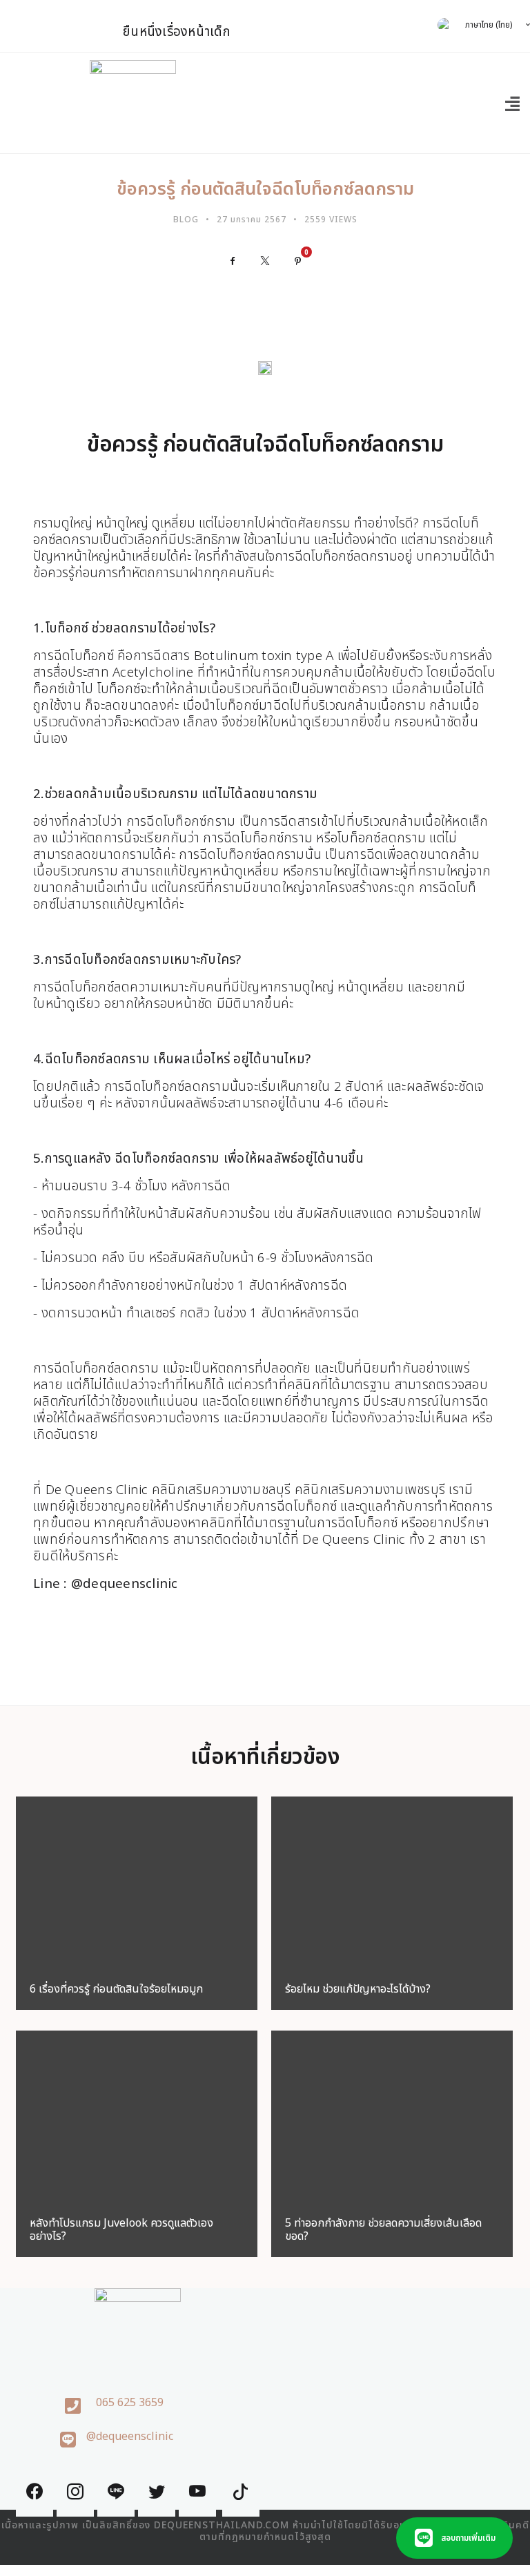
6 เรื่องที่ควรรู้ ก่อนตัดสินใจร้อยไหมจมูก (116, 1989)
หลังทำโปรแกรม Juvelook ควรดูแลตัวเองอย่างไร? (121, 2230)
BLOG (186, 220)
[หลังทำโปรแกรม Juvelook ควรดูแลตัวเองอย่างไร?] (137, 2117)
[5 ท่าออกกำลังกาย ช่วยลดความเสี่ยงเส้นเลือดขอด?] (392, 2117)
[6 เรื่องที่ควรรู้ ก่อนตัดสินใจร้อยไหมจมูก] (137, 1883)
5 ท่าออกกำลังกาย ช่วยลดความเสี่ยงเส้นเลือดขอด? (383, 2230)
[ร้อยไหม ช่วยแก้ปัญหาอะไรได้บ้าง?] (392, 1883)
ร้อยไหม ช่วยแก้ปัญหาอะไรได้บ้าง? (358, 1989)
